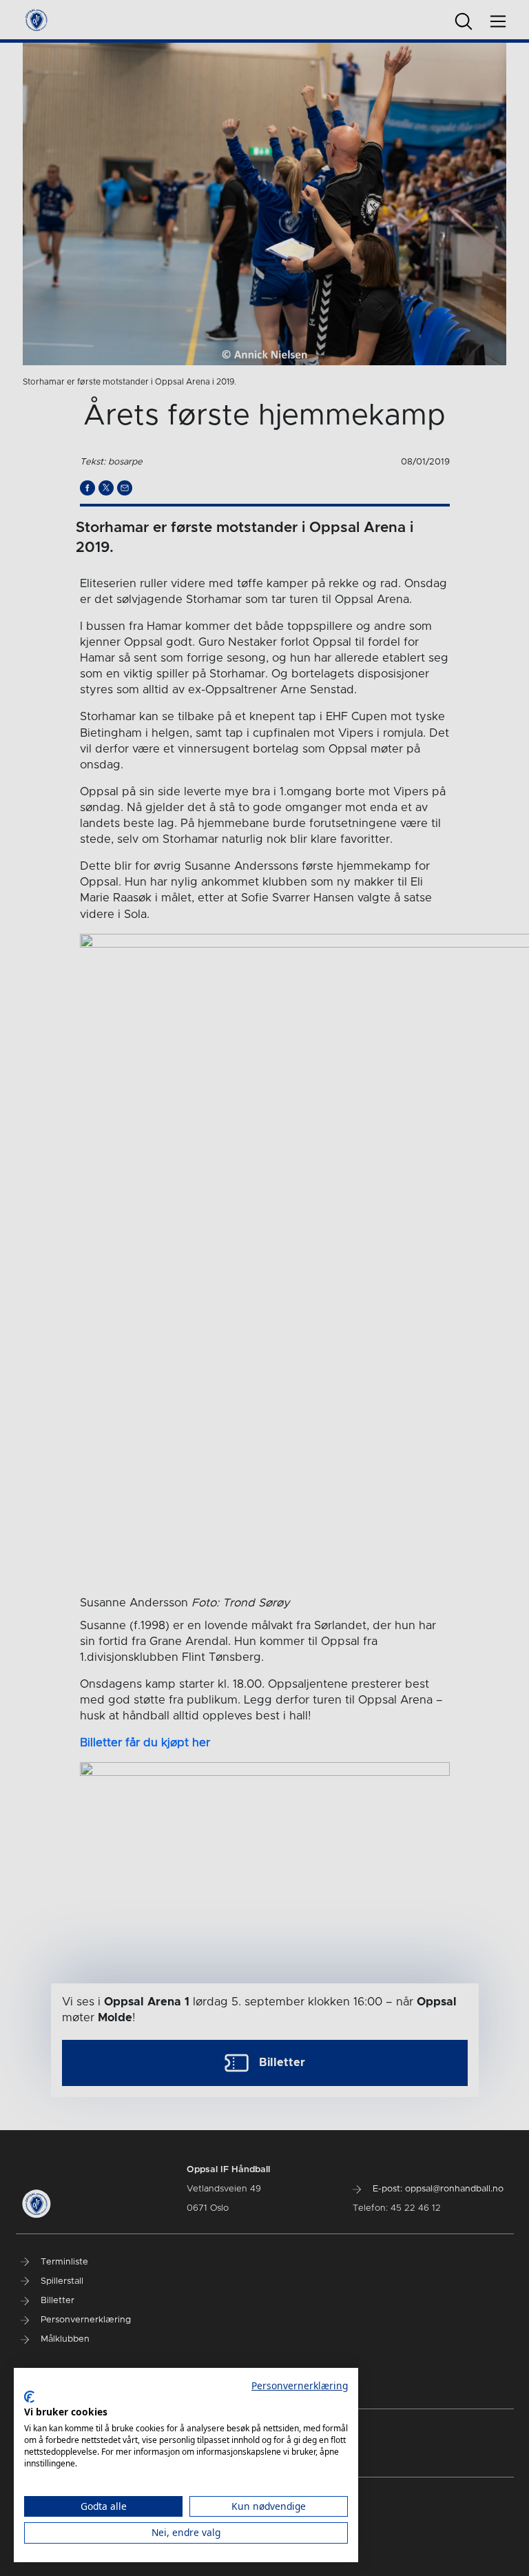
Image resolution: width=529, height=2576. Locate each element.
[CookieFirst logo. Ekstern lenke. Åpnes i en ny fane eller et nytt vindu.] (29, 2397)
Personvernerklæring (300, 2385)
